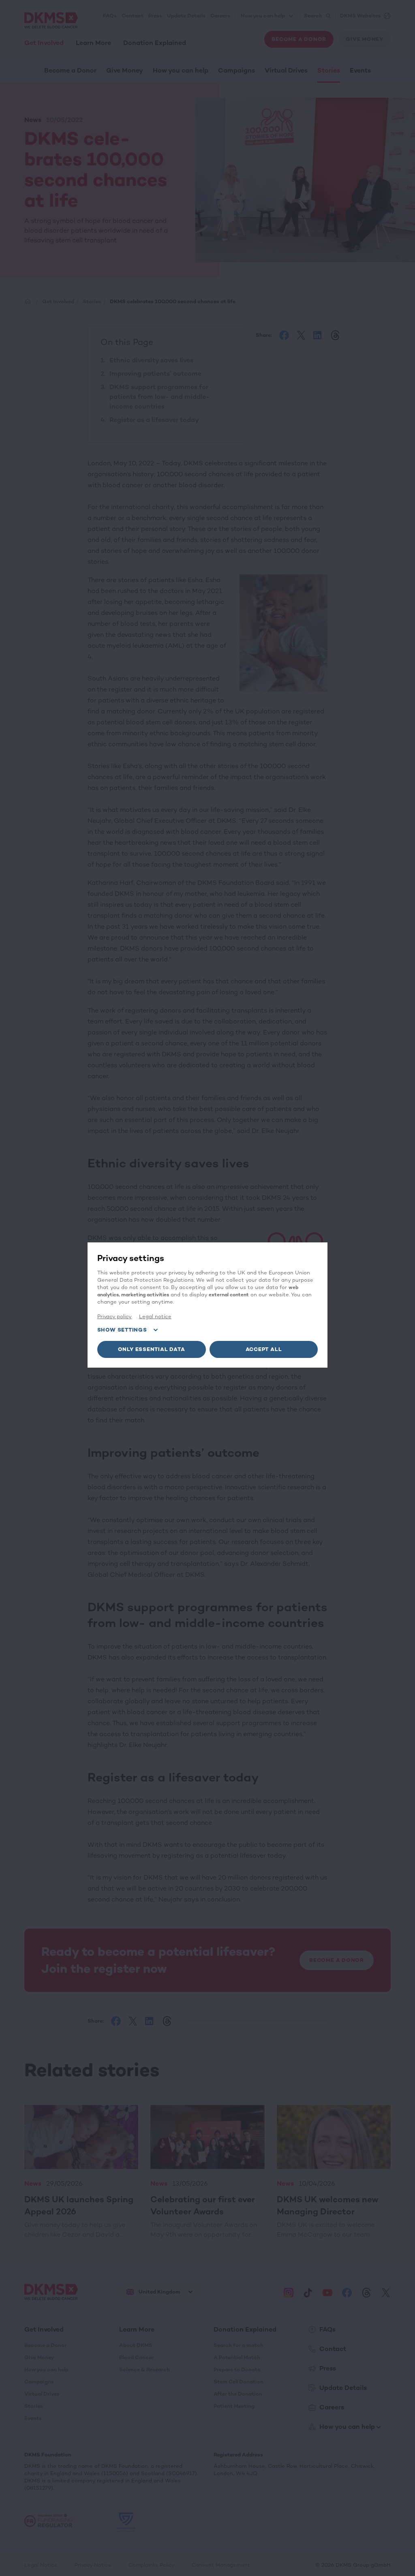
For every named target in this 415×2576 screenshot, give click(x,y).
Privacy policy (114, 1316)
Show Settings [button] (122, 1330)
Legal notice (155, 1316)
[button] (152, 1349)
